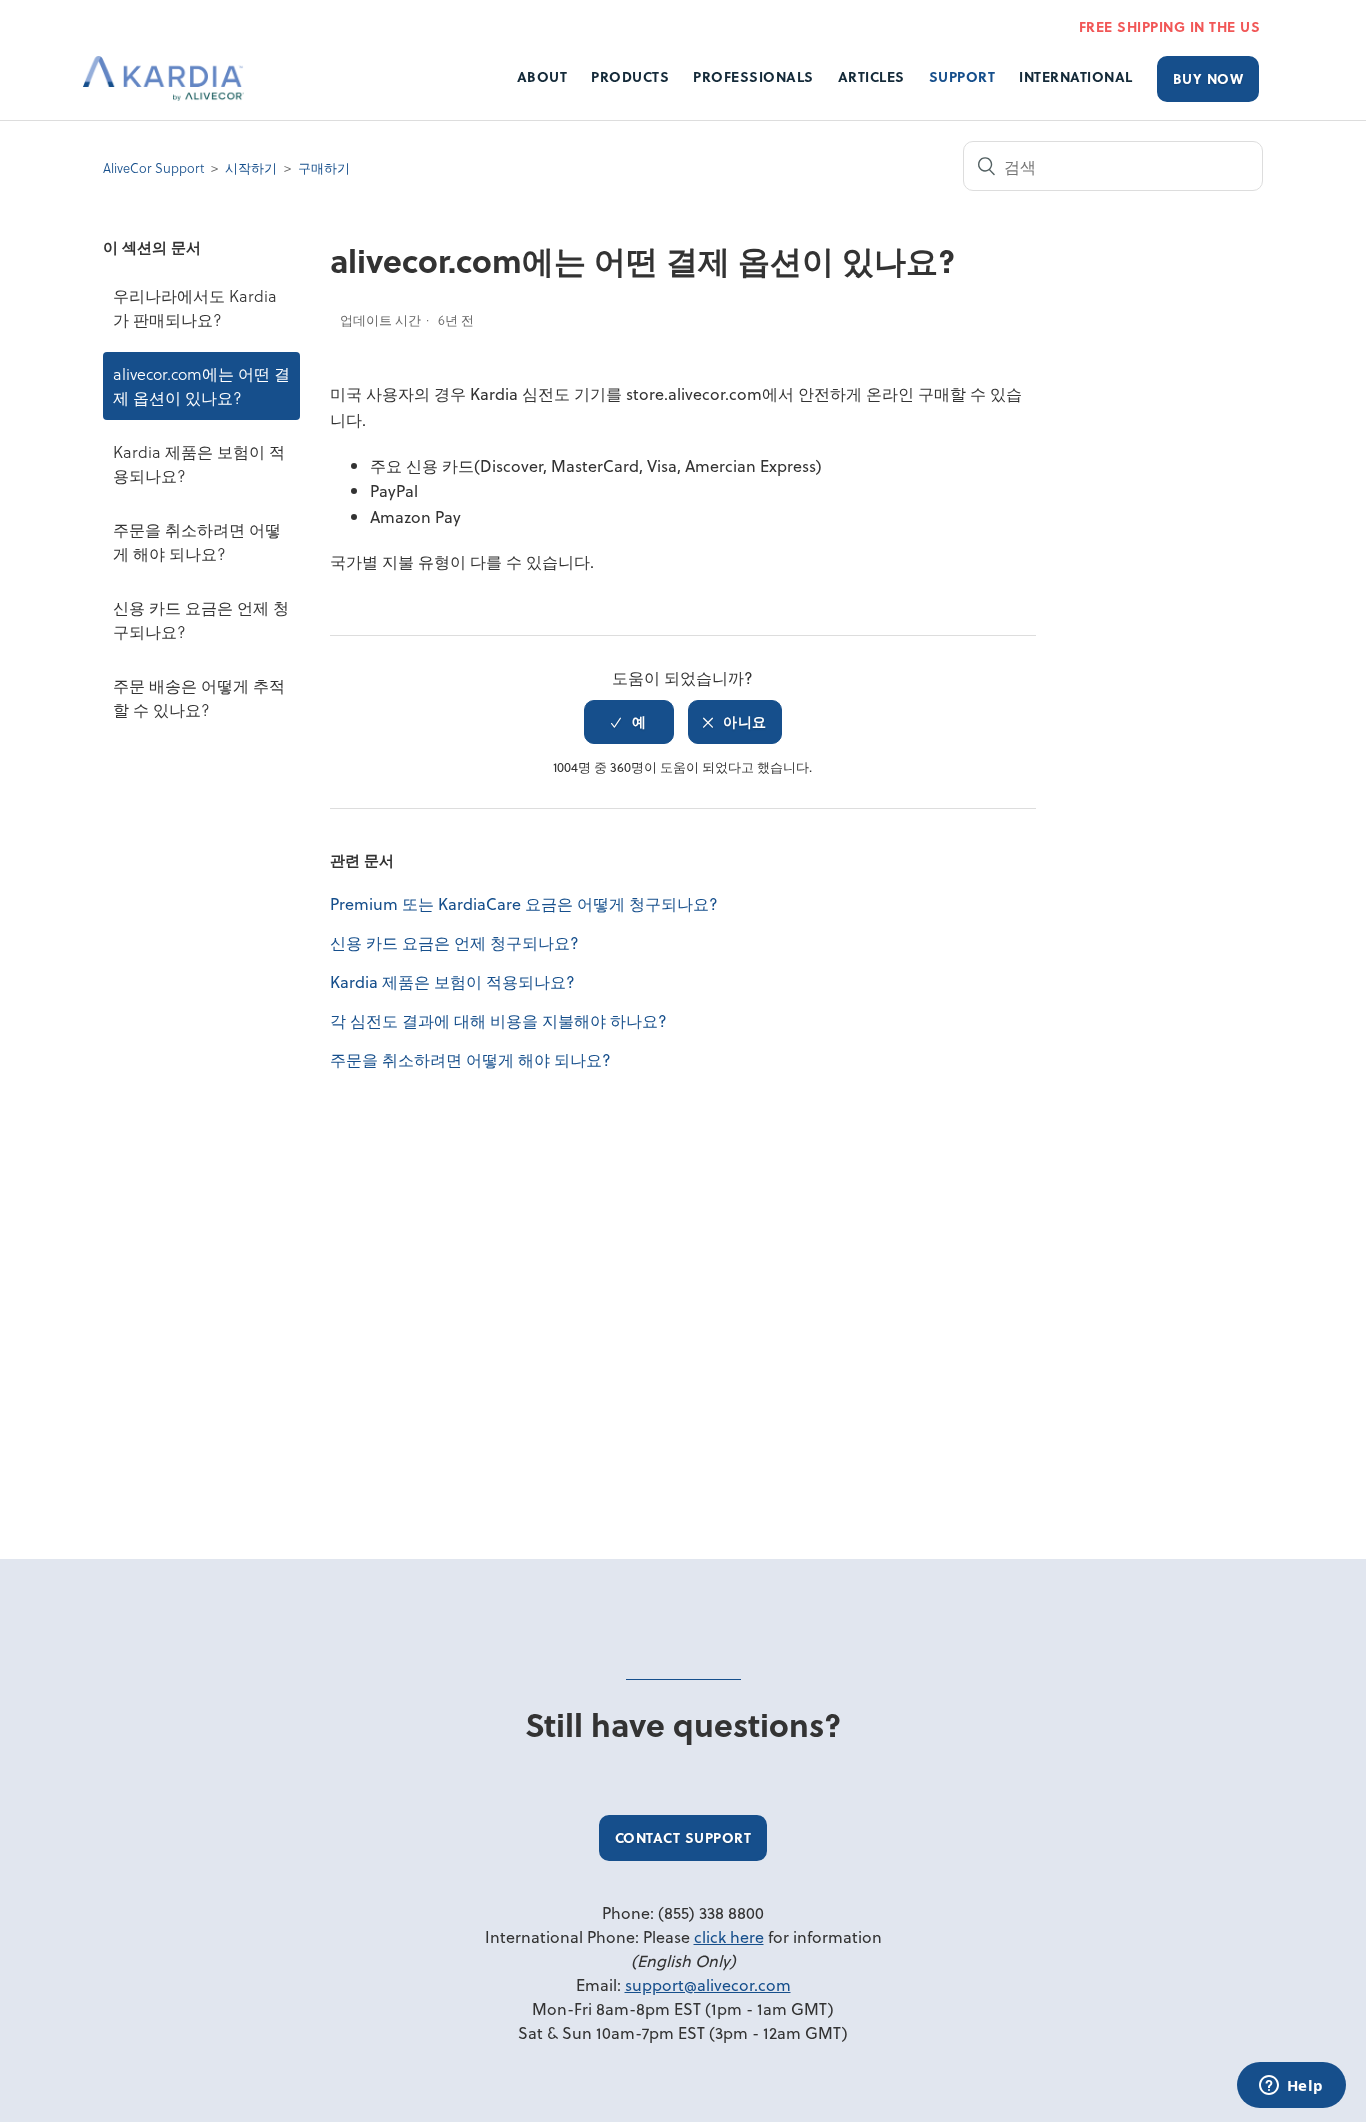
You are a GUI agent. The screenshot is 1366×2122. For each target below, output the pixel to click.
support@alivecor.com (708, 1984)
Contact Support (683, 1837)
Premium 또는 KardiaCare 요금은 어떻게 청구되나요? (524, 903)
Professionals (753, 76)
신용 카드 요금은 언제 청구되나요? (201, 619)
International (1076, 76)
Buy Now (1208, 78)
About (542, 76)
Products (630, 76)
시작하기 (251, 167)
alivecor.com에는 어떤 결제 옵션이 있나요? (201, 385)
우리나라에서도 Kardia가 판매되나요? (195, 307)
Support (962, 76)
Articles (871, 76)
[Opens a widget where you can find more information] (1291, 2087)
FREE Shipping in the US (1170, 26)
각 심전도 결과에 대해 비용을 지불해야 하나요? (498, 1020)
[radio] (629, 722)
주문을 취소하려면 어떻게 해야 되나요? (197, 541)
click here (729, 1936)
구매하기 (324, 167)
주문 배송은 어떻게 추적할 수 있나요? (199, 697)
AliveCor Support (153, 167)
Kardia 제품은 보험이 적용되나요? (199, 463)
